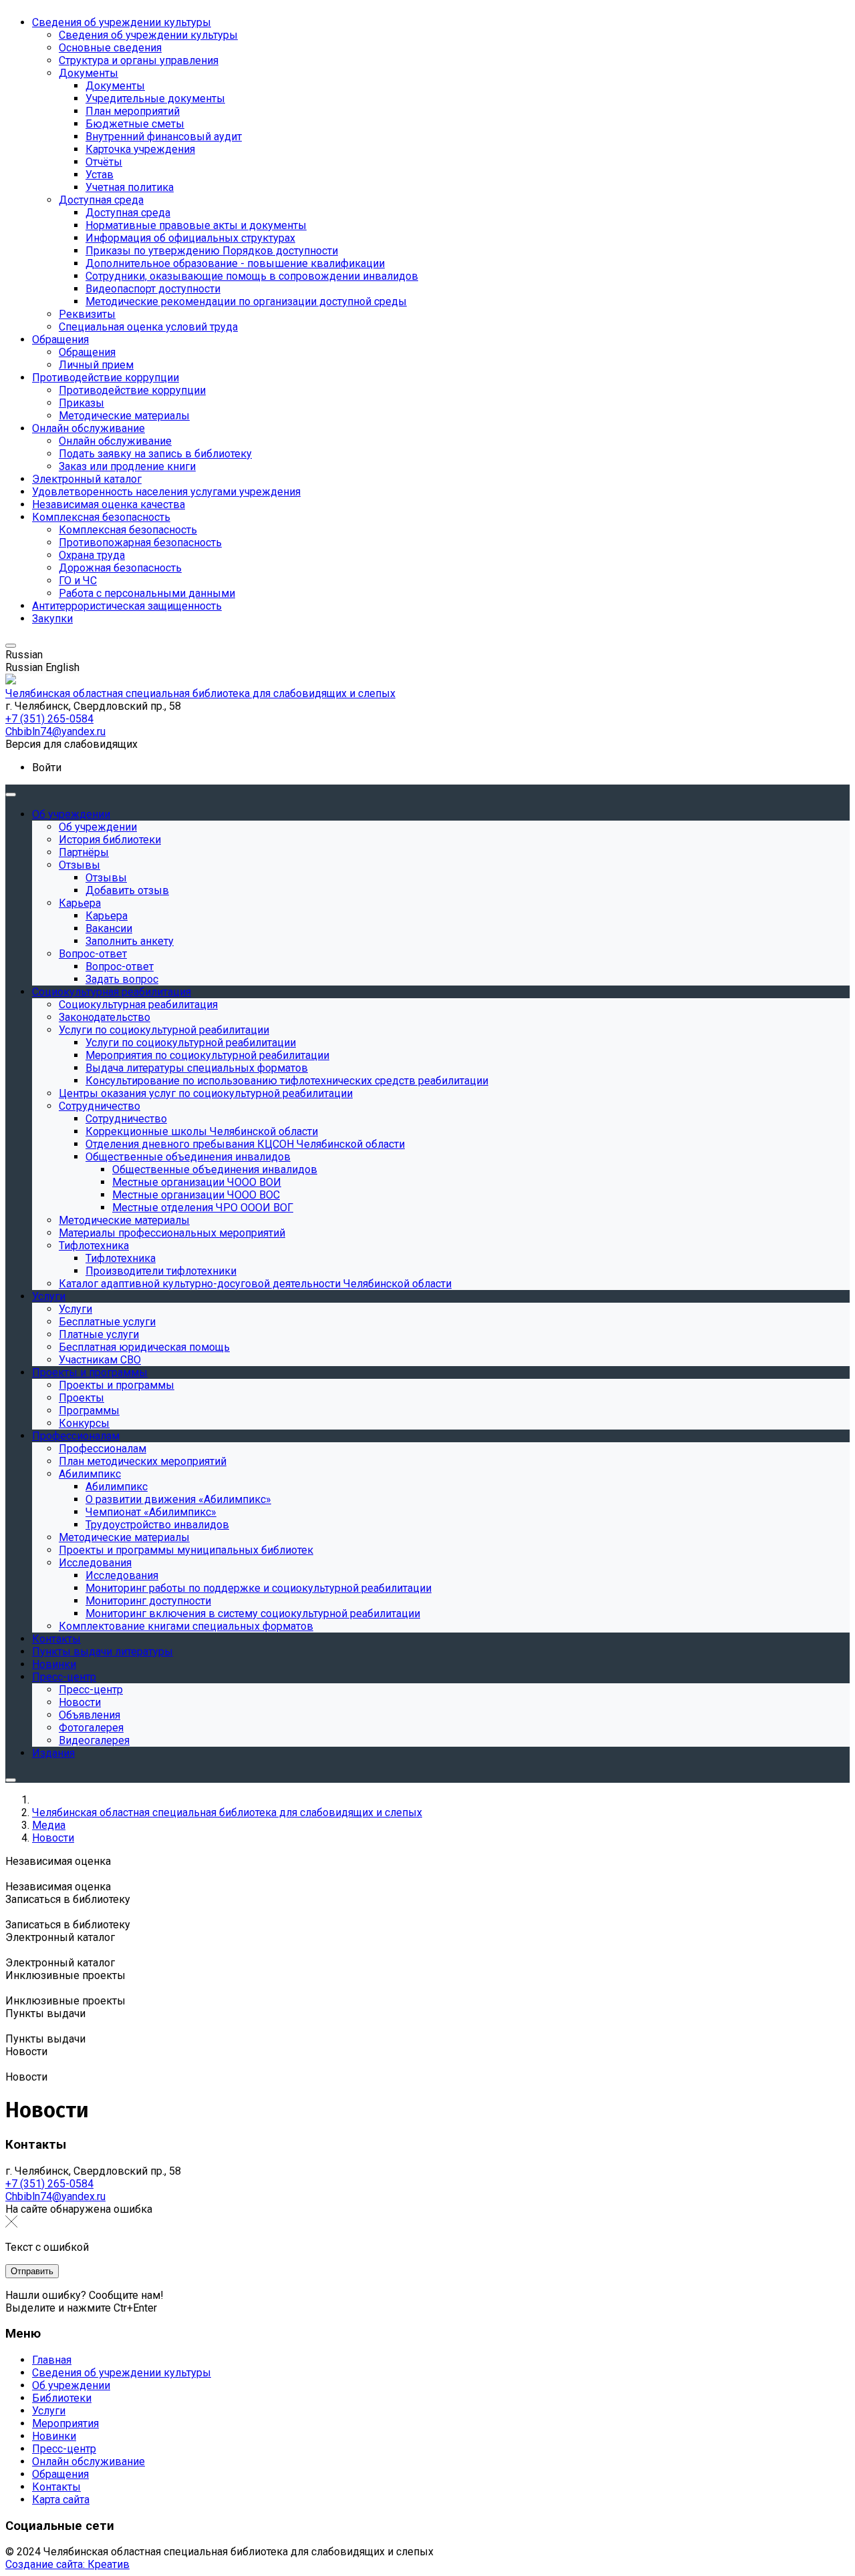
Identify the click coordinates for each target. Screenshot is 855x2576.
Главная (52, 2360)
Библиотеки (62, 2398)
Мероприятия (65, 2423)
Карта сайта (61, 2500)
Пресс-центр (64, 2449)
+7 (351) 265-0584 (49, 2184)
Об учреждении (71, 2385)
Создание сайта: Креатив (67, 2564)
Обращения (60, 2474)
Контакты (56, 2487)
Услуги (49, 2411)
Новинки (54, 2436)
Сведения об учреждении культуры (122, 2373)
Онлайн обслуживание (89, 2461)
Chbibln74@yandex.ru (55, 2196)
